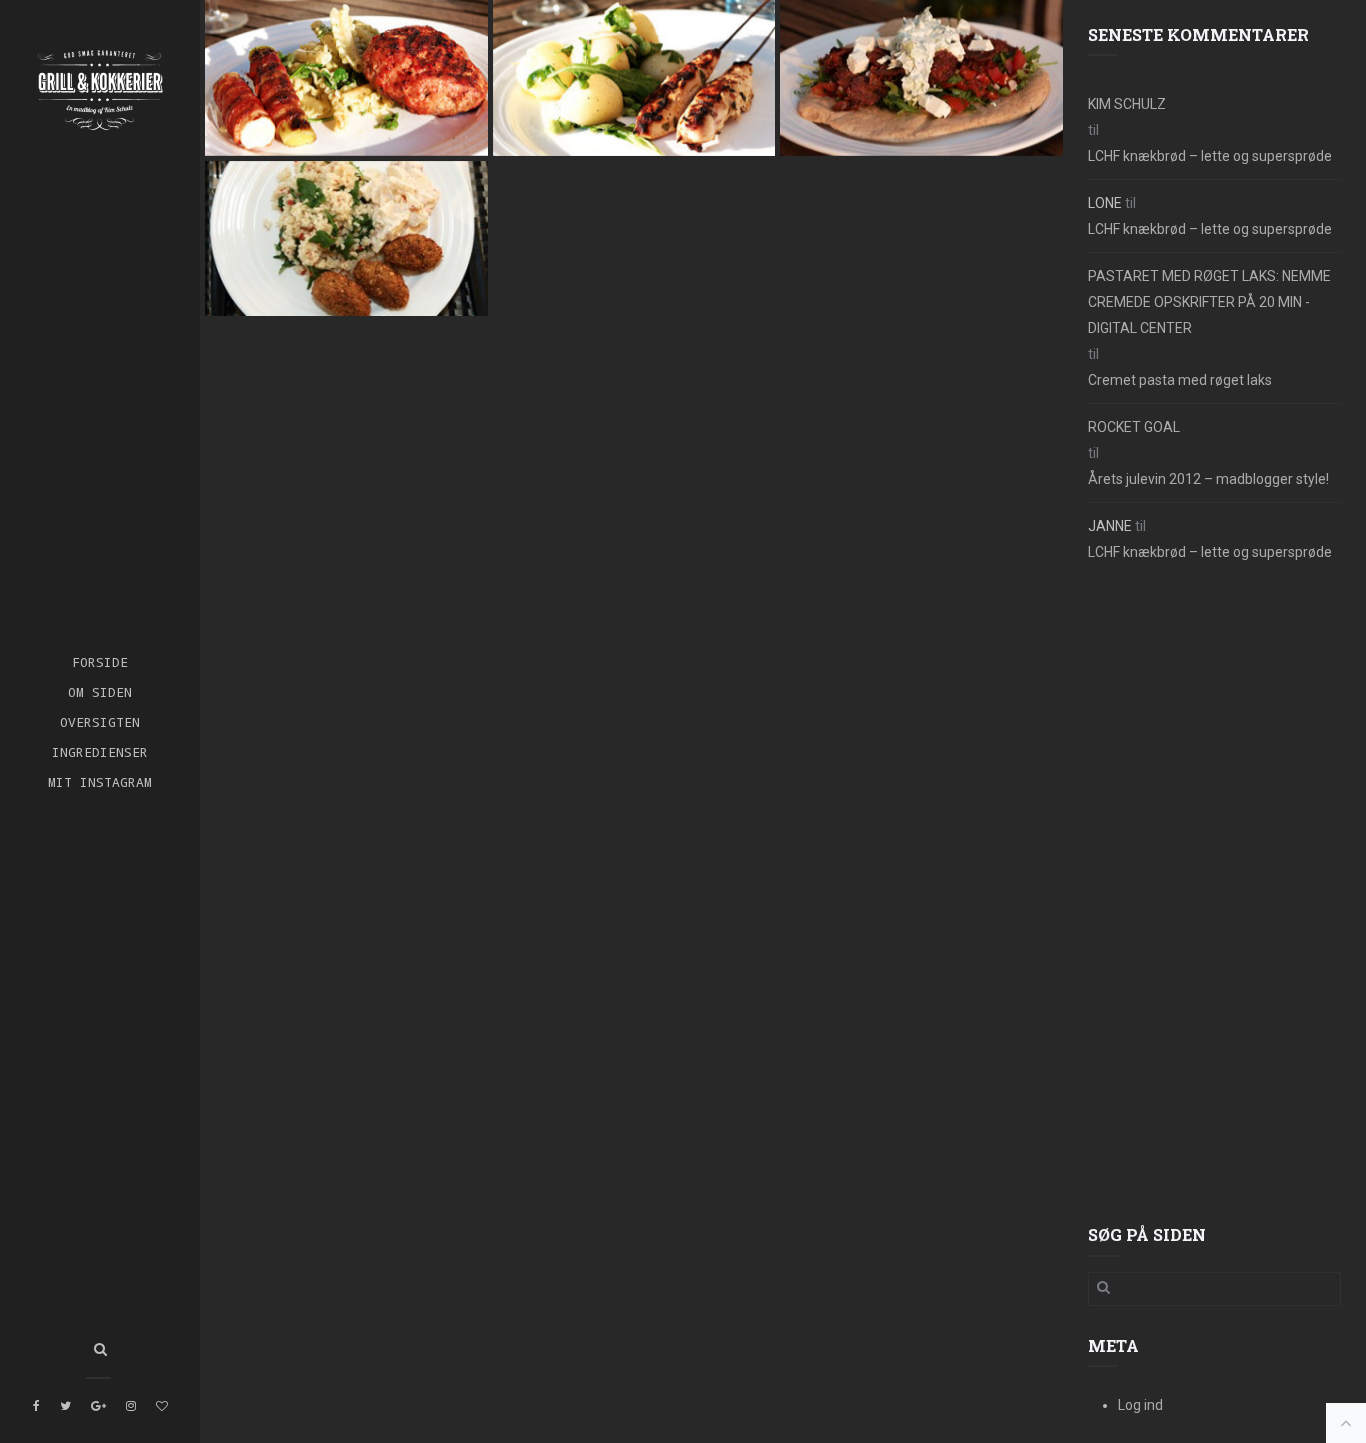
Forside (100, 661)
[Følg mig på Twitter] (65, 1405)
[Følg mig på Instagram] (131, 1405)
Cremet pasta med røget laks (1180, 380)
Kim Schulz (1127, 104)
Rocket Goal (1134, 427)
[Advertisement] (1214, 895)
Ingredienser (100, 751)
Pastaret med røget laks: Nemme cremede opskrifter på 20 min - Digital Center (1209, 302)
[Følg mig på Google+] (98, 1405)
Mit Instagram (100, 781)
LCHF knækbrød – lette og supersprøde (1210, 156)
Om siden (100, 691)
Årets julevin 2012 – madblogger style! (1208, 479)
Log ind (1140, 1405)
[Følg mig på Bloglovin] (162, 1405)
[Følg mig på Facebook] (36, 1405)
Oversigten (100, 721)
